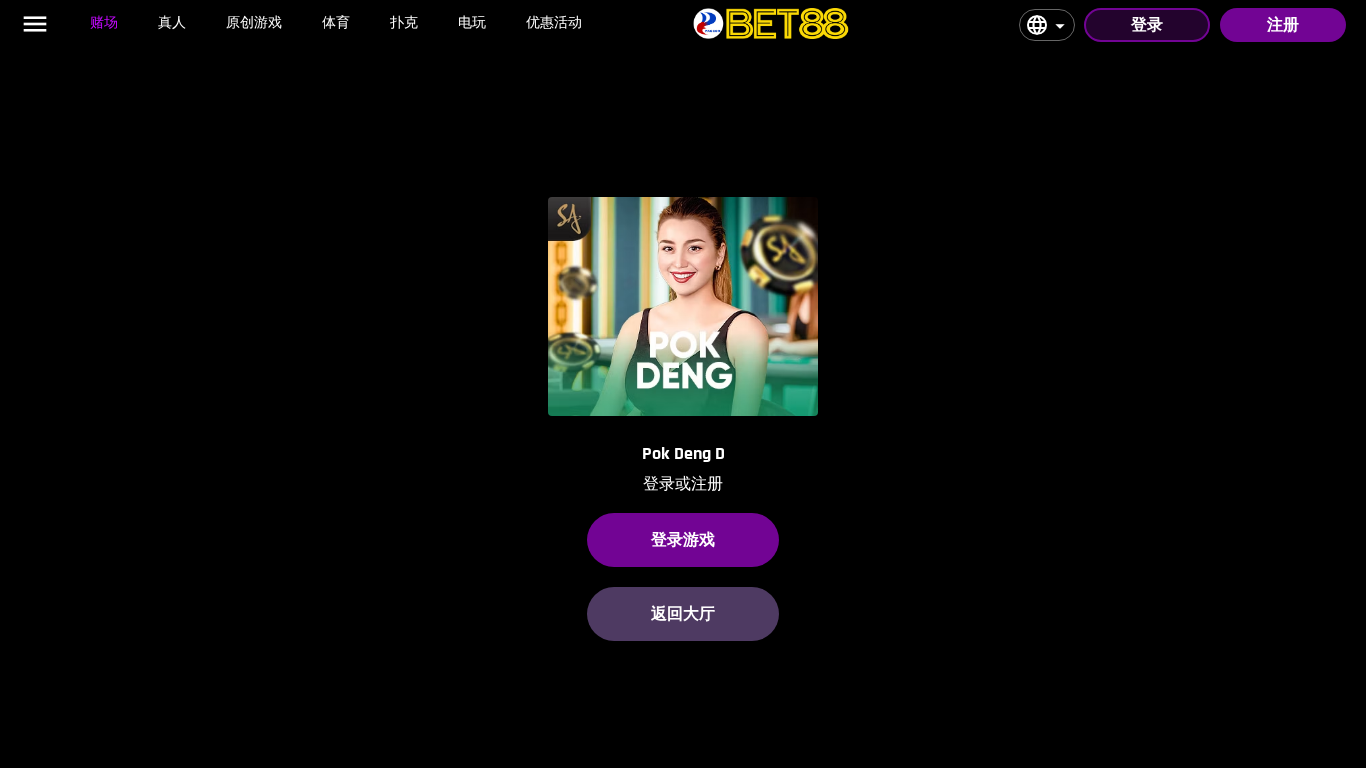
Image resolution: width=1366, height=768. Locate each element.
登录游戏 (683, 539)
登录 (1147, 24)
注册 (1283, 24)
